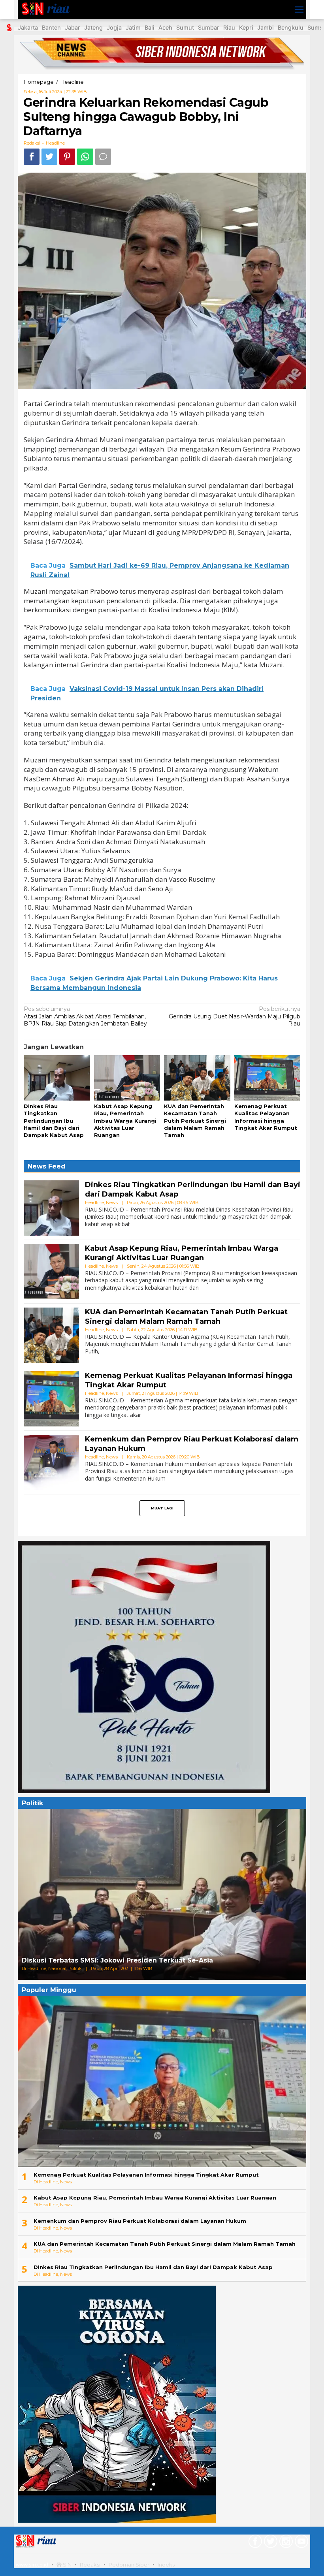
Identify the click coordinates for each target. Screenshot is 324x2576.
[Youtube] (300, 2543)
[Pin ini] (67, 157)
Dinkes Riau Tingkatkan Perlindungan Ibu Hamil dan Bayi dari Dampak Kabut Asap (54, 1121)
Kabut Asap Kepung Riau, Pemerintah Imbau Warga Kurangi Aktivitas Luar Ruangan (125, 1121)
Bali (150, 27)
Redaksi (90, 2565)
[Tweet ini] (49, 157)
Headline (55, 143)
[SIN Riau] (48, 9)
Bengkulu (291, 27)
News (112, 1202)
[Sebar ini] (32, 157)
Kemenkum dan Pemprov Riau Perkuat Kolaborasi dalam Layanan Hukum (140, 2221)
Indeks (166, 2565)
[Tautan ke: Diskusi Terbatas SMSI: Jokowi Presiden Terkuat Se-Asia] (162, 1894)
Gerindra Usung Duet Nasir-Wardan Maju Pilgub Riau (235, 1016)
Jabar (73, 27)
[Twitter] (270, 2543)
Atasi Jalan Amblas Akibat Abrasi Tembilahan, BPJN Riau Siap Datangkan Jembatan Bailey (85, 1016)
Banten (51, 27)
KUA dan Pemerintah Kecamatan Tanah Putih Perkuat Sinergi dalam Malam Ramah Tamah (195, 1121)
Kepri (246, 27)
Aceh (165, 27)
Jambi (266, 27)
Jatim (133, 27)
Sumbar (209, 27)
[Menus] (299, 9)
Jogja (114, 27)
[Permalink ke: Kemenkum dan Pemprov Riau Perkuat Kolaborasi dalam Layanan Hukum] (51, 1462)
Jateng (93, 27)
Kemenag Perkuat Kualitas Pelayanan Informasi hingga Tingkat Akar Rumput (146, 2175)
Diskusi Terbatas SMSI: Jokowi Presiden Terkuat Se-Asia (117, 1960)
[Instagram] (285, 2543)
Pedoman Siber (129, 2565)
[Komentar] (103, 157)
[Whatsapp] (85, 157)
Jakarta (28, 27)
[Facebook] (254, 2543)
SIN (67, 2565)
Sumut (185, 27)
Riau (229, 27)
